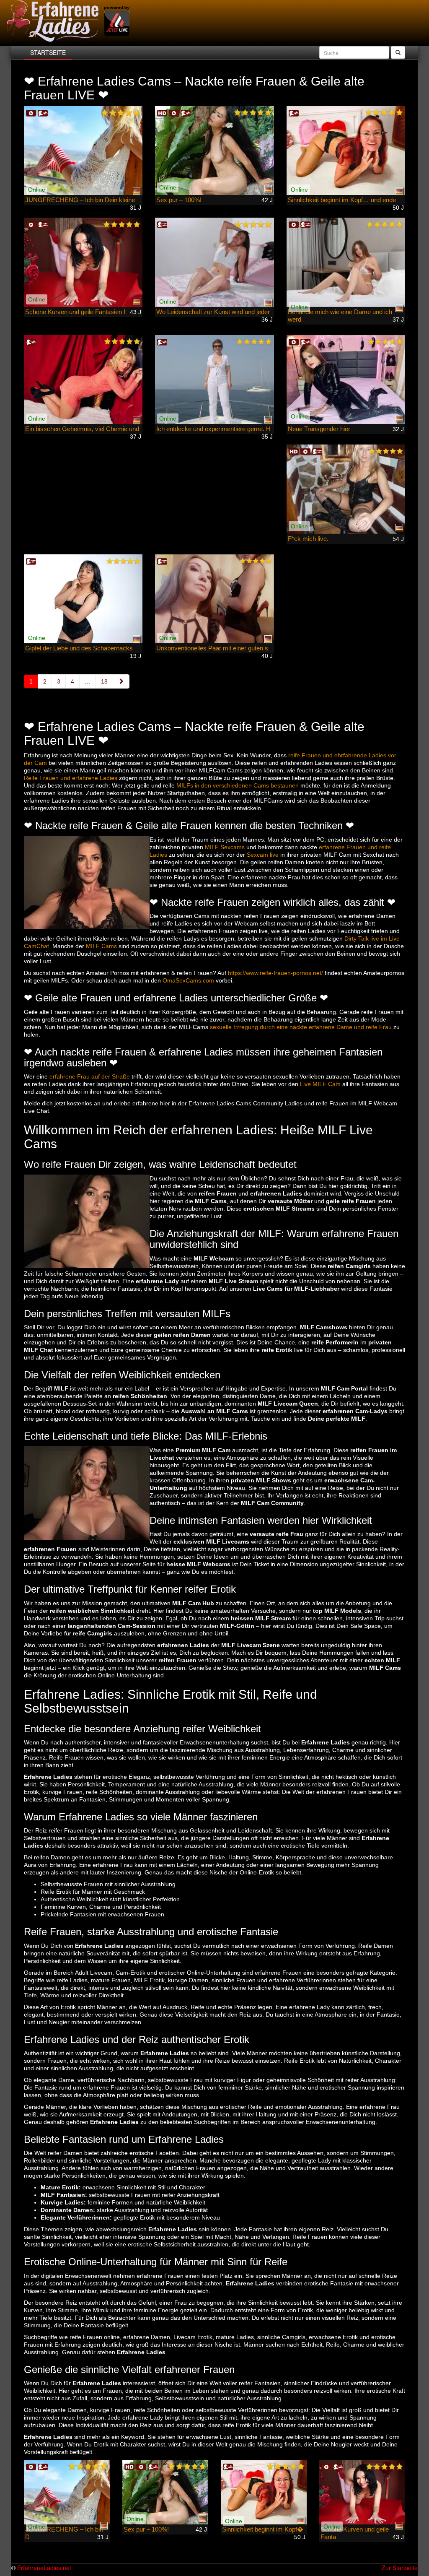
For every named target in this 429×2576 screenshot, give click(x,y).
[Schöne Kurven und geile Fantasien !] (83, 262)
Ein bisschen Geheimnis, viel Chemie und (82, 429)
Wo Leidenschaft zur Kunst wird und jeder (213, 312)
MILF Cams (101, 946)
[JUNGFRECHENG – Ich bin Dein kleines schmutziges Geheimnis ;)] (83, 151)
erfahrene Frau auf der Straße (90, 1076)
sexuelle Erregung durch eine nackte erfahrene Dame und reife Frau (301, 1027)
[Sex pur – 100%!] (214, 151)
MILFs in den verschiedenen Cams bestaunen (238, 785)
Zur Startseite (400, 2568)
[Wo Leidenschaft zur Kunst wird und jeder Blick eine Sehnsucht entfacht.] (214, 262)
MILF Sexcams (225, 847)
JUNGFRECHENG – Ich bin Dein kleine (80, 200)
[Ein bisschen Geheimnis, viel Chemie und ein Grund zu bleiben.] (83, 380)
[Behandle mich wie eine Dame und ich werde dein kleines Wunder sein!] (346, 262)
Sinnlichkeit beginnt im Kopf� (263, 2529)
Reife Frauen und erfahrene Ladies (71, 778)
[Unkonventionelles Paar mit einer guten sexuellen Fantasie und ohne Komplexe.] (214, 599)
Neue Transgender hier (319, 429)
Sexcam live (263, 855)
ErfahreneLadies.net (44, 2568)
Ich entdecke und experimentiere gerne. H (213, 429)
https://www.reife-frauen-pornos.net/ (275, 973)
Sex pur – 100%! (179, 200)
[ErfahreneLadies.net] (69, 21)
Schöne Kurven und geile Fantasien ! (75, 312)
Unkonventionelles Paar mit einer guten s (212, 648)
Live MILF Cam (320, 1084)
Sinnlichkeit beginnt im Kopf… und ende (342, 200)
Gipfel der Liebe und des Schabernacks (79, 648)
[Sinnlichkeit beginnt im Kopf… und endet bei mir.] (346, 151)
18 (104, 681)
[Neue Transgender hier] (346, 380)
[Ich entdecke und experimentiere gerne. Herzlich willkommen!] (214, 380)
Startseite (48, 52)
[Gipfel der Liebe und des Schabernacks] (83, 599)
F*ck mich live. (308, 539)
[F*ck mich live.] (346, 489)
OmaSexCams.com (188, 980)
